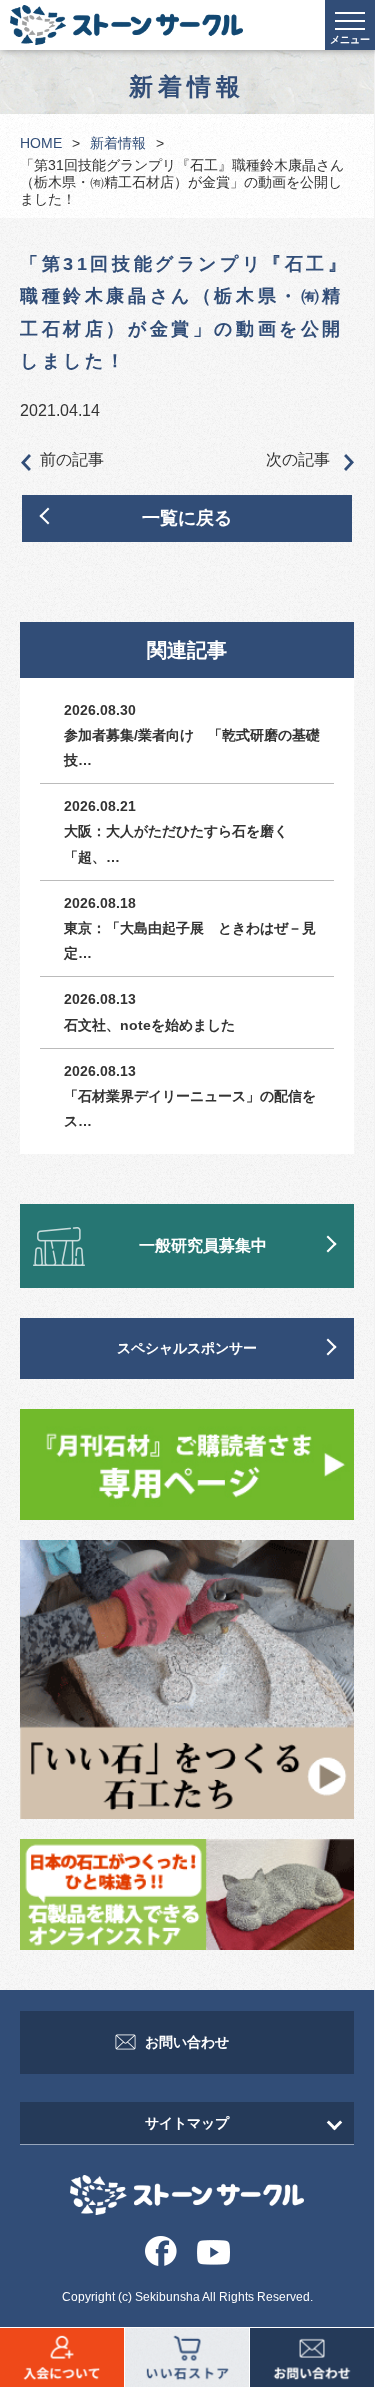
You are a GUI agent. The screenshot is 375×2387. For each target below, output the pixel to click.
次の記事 (300, 459)
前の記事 (72, 459)
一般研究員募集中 (203, 1245)
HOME (41, 143)
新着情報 (118, 143)
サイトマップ (187, 2123)
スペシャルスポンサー (187, 1348)
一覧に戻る (187, 518)
